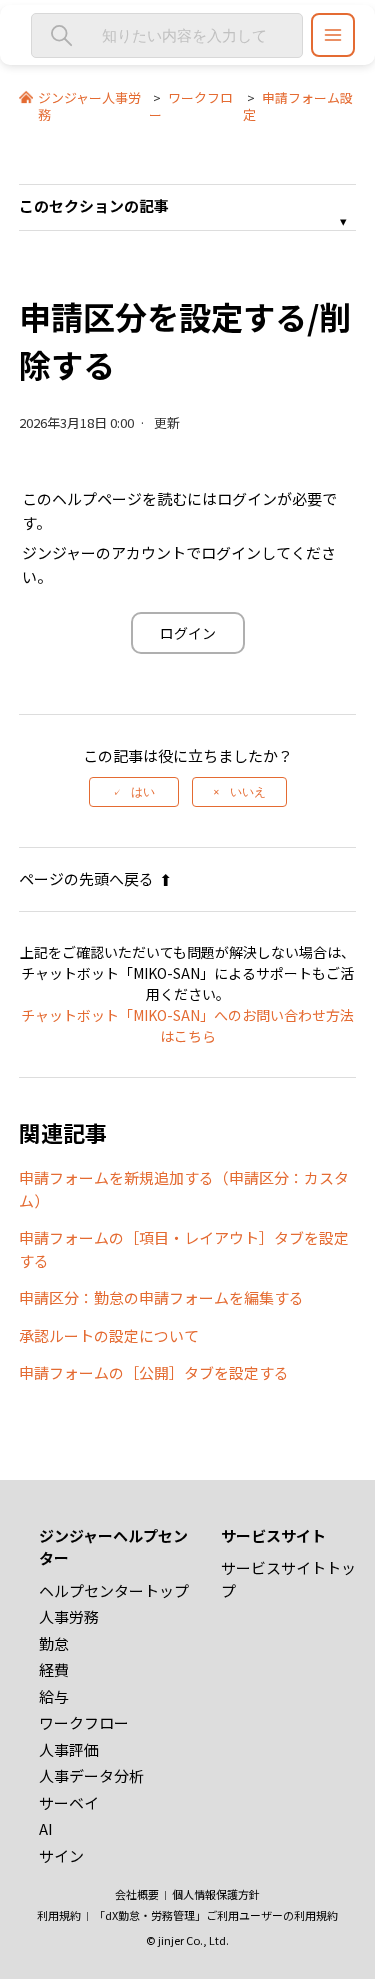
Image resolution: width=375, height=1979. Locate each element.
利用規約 (59, 1915)
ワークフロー (191, 106)
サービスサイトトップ (288, 1579)
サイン (61, 1855)
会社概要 (137, 1894)
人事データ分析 (91, 1775)
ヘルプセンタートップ (114, 1590)
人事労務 (69, 1616)
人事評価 (69, 1749)
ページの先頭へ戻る (86, 878)
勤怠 (54, 1643)
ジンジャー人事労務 (89, 106)
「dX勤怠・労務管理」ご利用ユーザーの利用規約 (216, 1915)
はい (143, 792)
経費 (54, 1669)
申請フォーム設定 (298, 106)
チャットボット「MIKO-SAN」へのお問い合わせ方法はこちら (187, 1025)
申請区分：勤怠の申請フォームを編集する (161, 1297)
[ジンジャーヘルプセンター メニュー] (333, 35)
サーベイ (69, 1802)
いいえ (248, 792)
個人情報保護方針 (216, 1894)
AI (46, 1828)
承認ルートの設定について (109, 1335)
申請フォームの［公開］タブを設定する (154, 1372)
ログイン (188, 633)
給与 (54, 1696)
